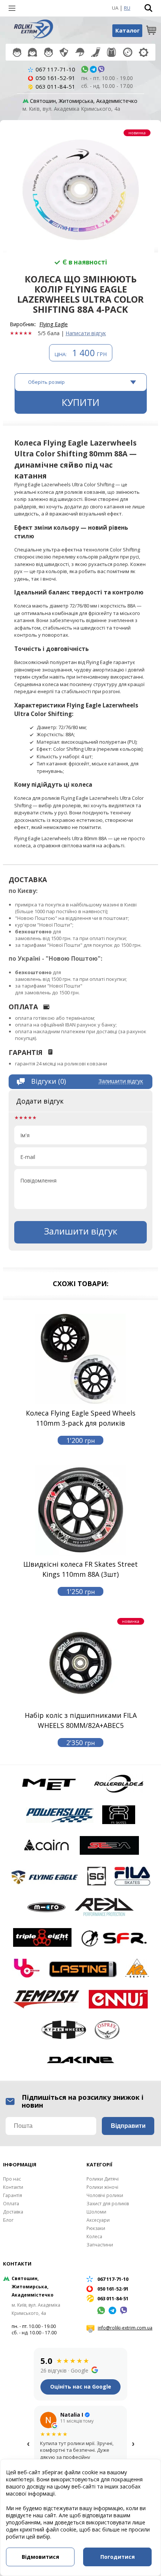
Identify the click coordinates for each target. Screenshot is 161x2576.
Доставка (13, 2212)
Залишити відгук (121, 1081)
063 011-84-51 (55, 86)
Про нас (12, 2179)
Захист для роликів (64, 52)
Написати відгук (86, 333)
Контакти (13, 2187)
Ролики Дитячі (17, 52)
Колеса (128, 52)
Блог (8, 2220)
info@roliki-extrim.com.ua (125, 2328)
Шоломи (80, 52)
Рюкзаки (111, 52)
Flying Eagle (54, 324)
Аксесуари (96, 52)
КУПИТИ (81, 402)
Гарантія (13, 2195)
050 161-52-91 (55, 78)
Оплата (11, 2204)
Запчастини (144, 52)
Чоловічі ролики (48, 52)
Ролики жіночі (32, 52)
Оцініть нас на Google (81, 2387)
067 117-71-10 (55, 69)
